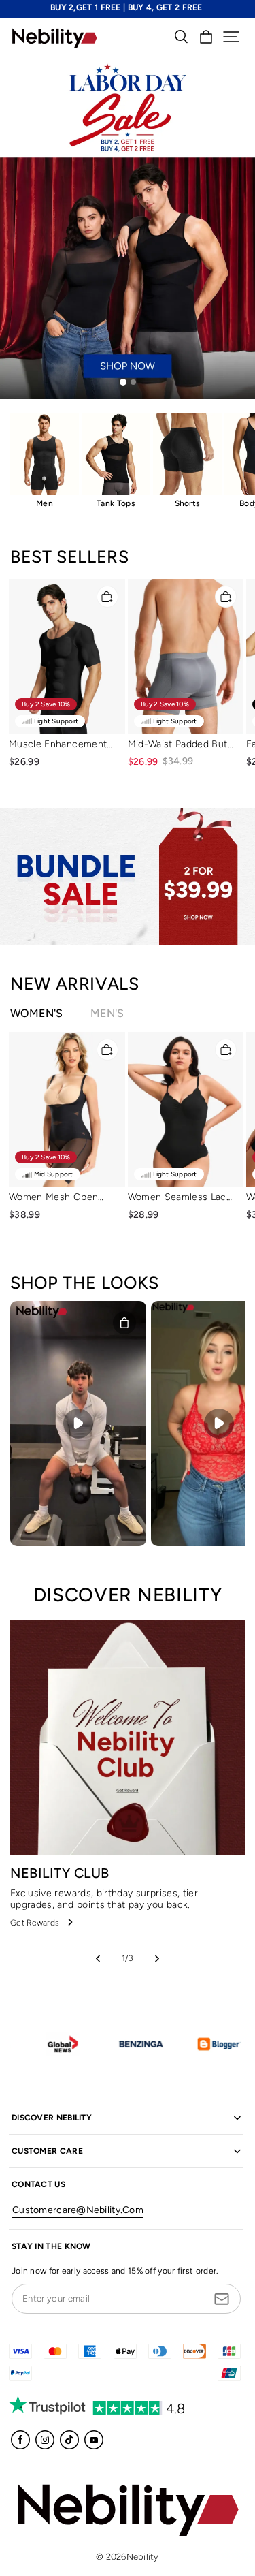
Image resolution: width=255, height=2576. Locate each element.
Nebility (143, 2557)
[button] (231, 37)
